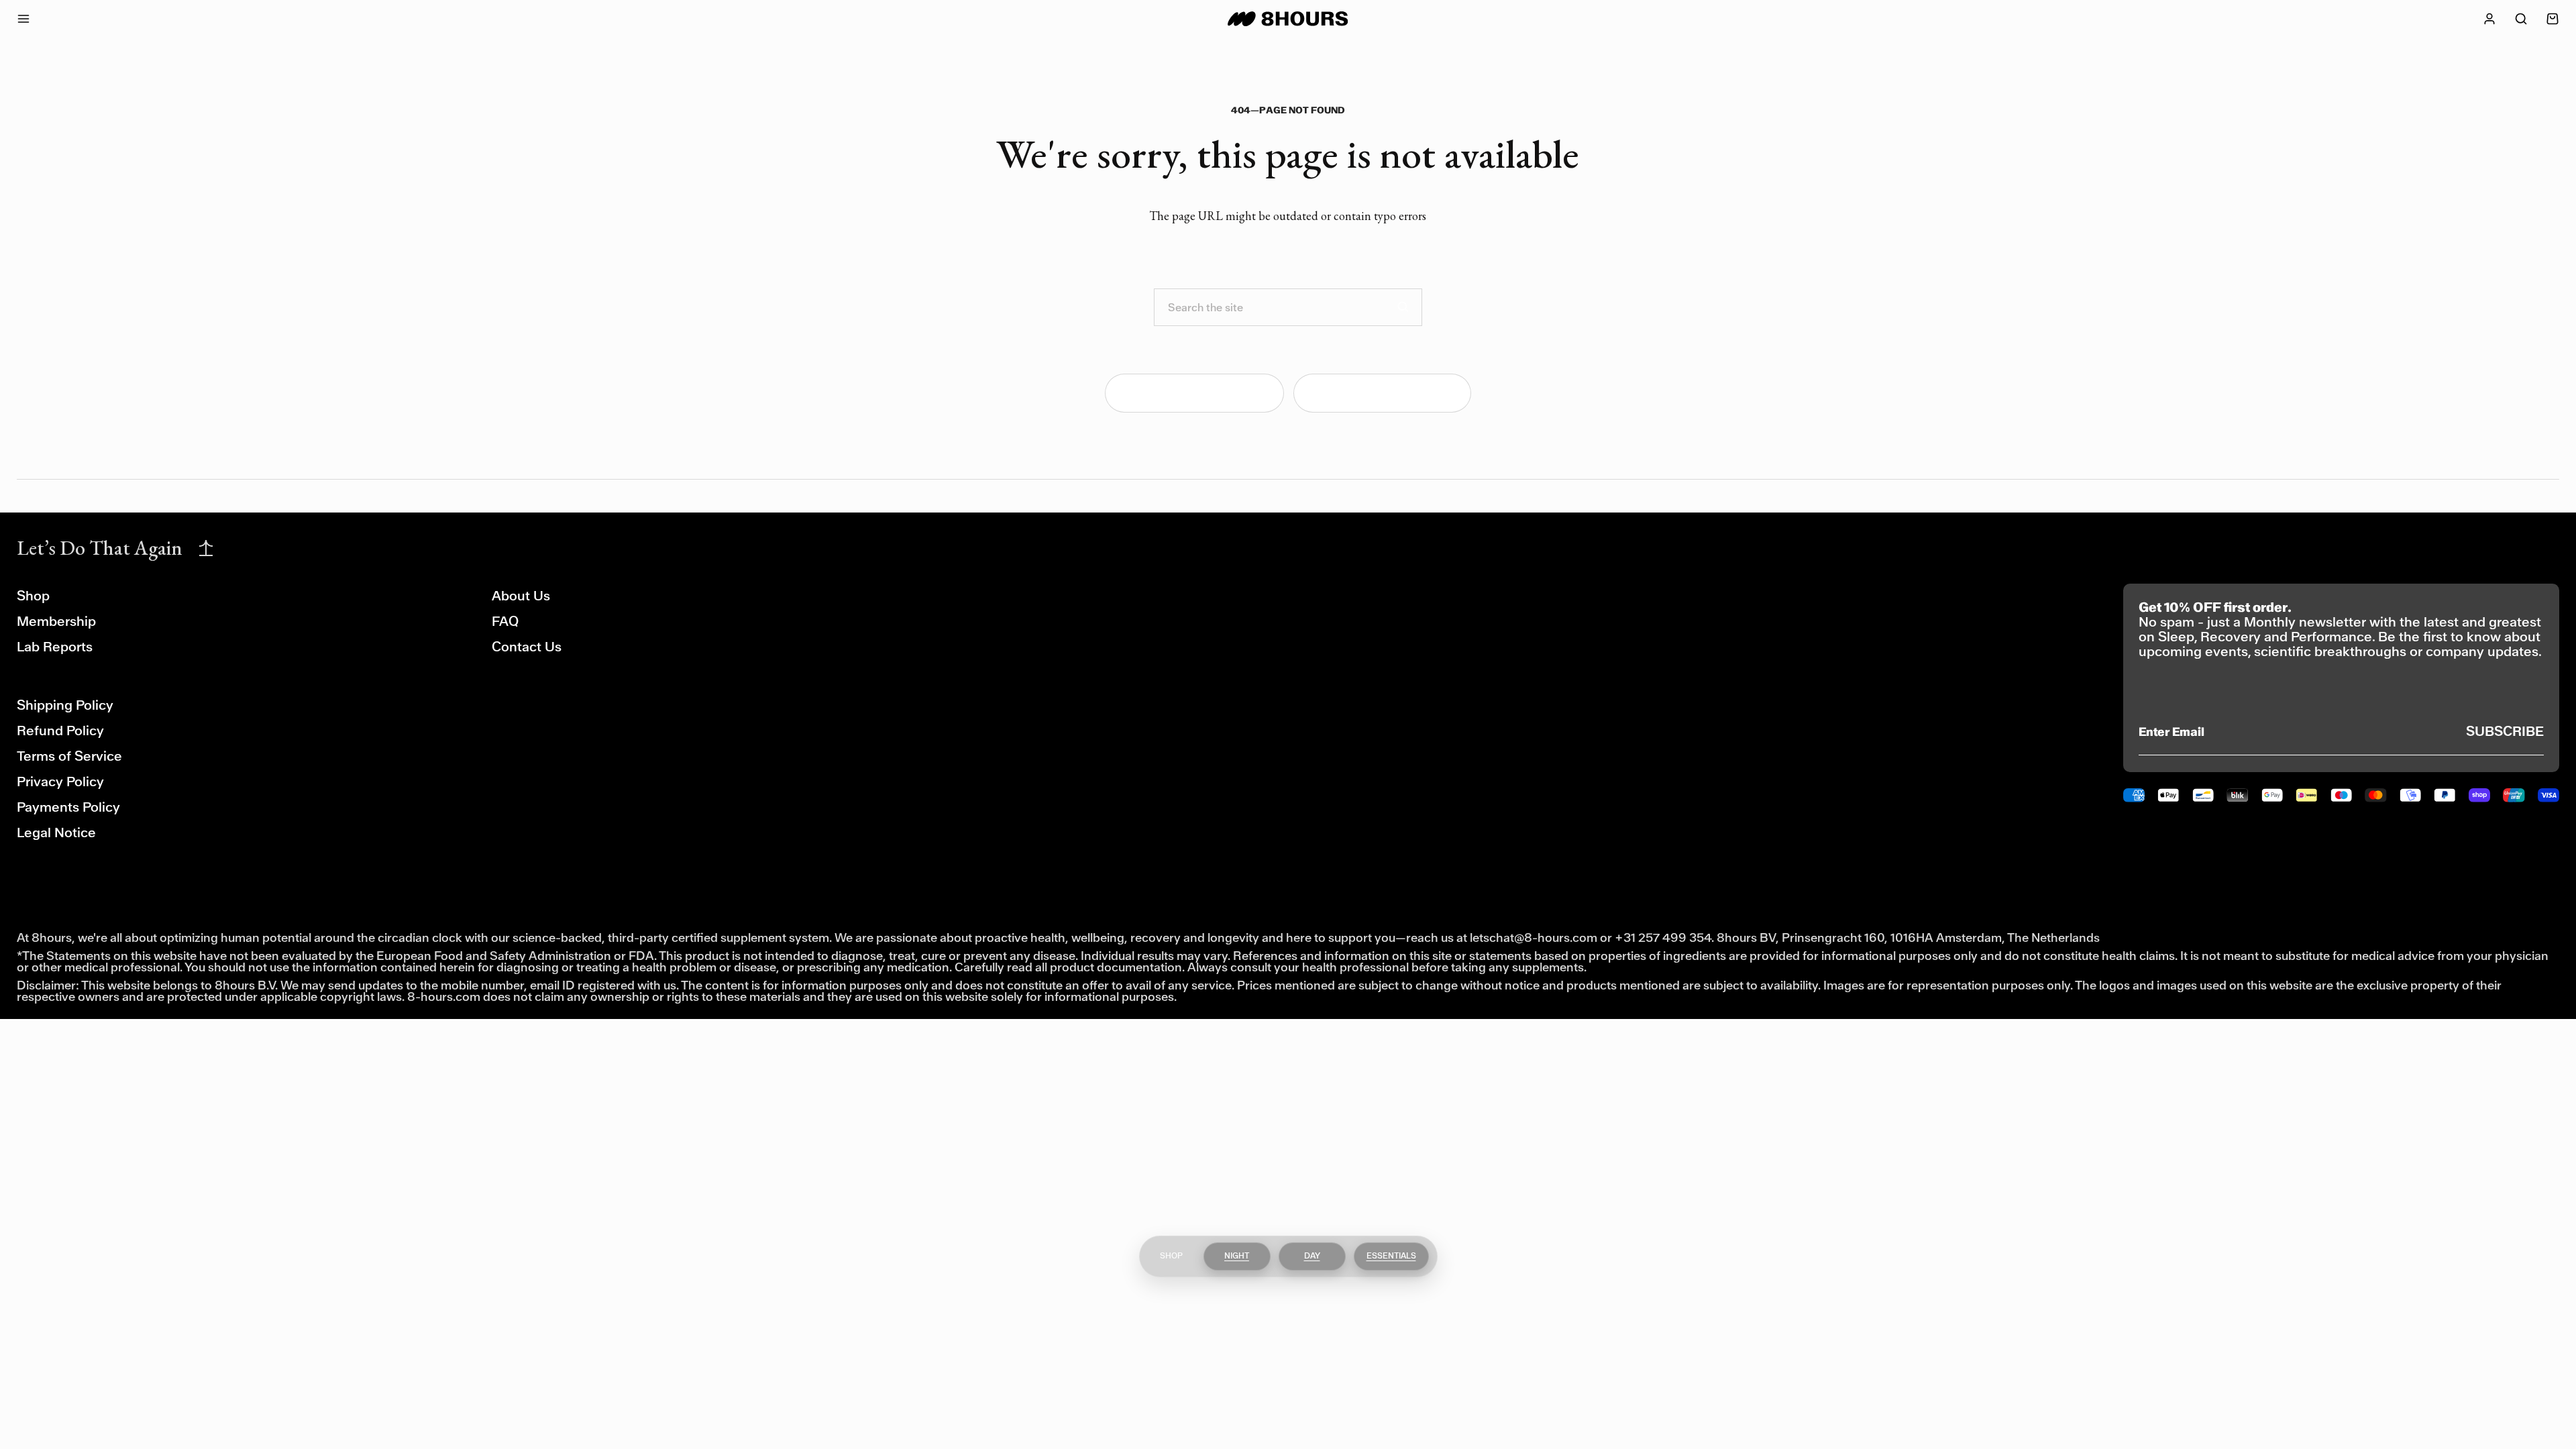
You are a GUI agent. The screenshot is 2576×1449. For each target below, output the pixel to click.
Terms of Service (69, 756)
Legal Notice (56, 833)
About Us (521, 596)
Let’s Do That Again (100, 548)
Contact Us (527, 647)
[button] (2521, 19)
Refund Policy (60, 731)
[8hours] (1288, 19)
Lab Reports (55, 647)
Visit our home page (1204, 393)
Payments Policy (68, 807)
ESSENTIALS (1391, 1256)
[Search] (1403, 307)
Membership (56, 622)
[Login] (2489, 19)
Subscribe (2505, 732)
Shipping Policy (65, 705)
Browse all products (1392, 393)
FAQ (505, 622)
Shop (33, 596)
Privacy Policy (60, 782)
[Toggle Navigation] (36, 19)
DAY (1312, 1256)
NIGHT (1237, 1256)
